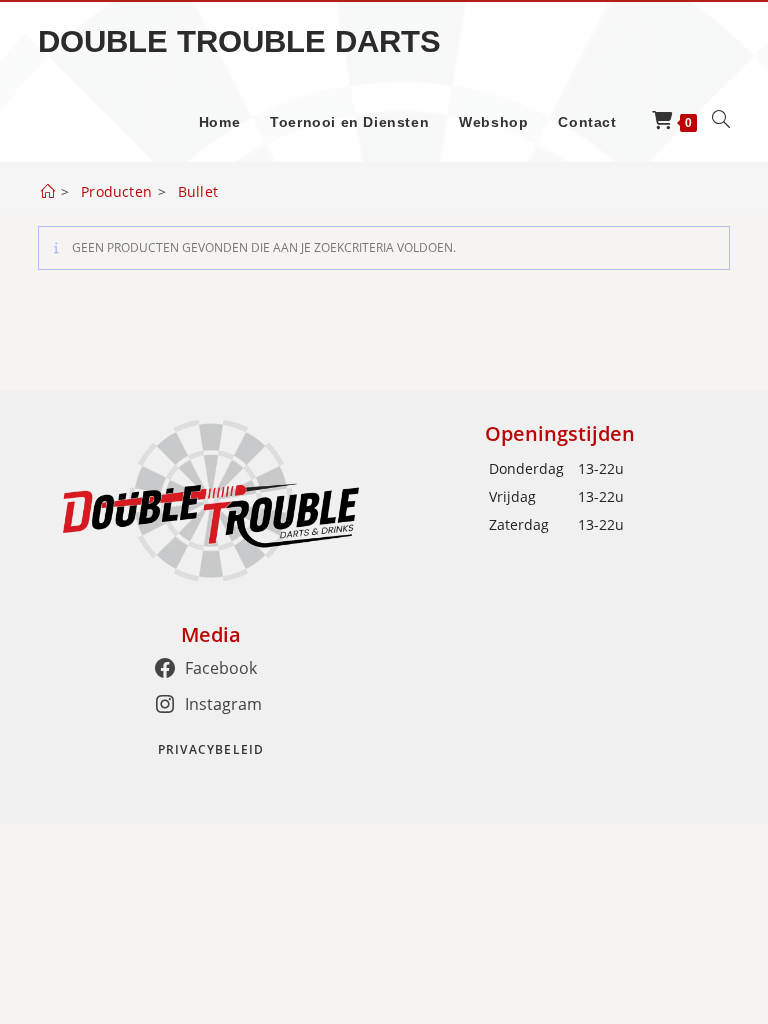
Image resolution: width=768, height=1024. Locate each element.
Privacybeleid (211, 749)
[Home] (48, 191)
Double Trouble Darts (239, 41)
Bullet (198, 191)
